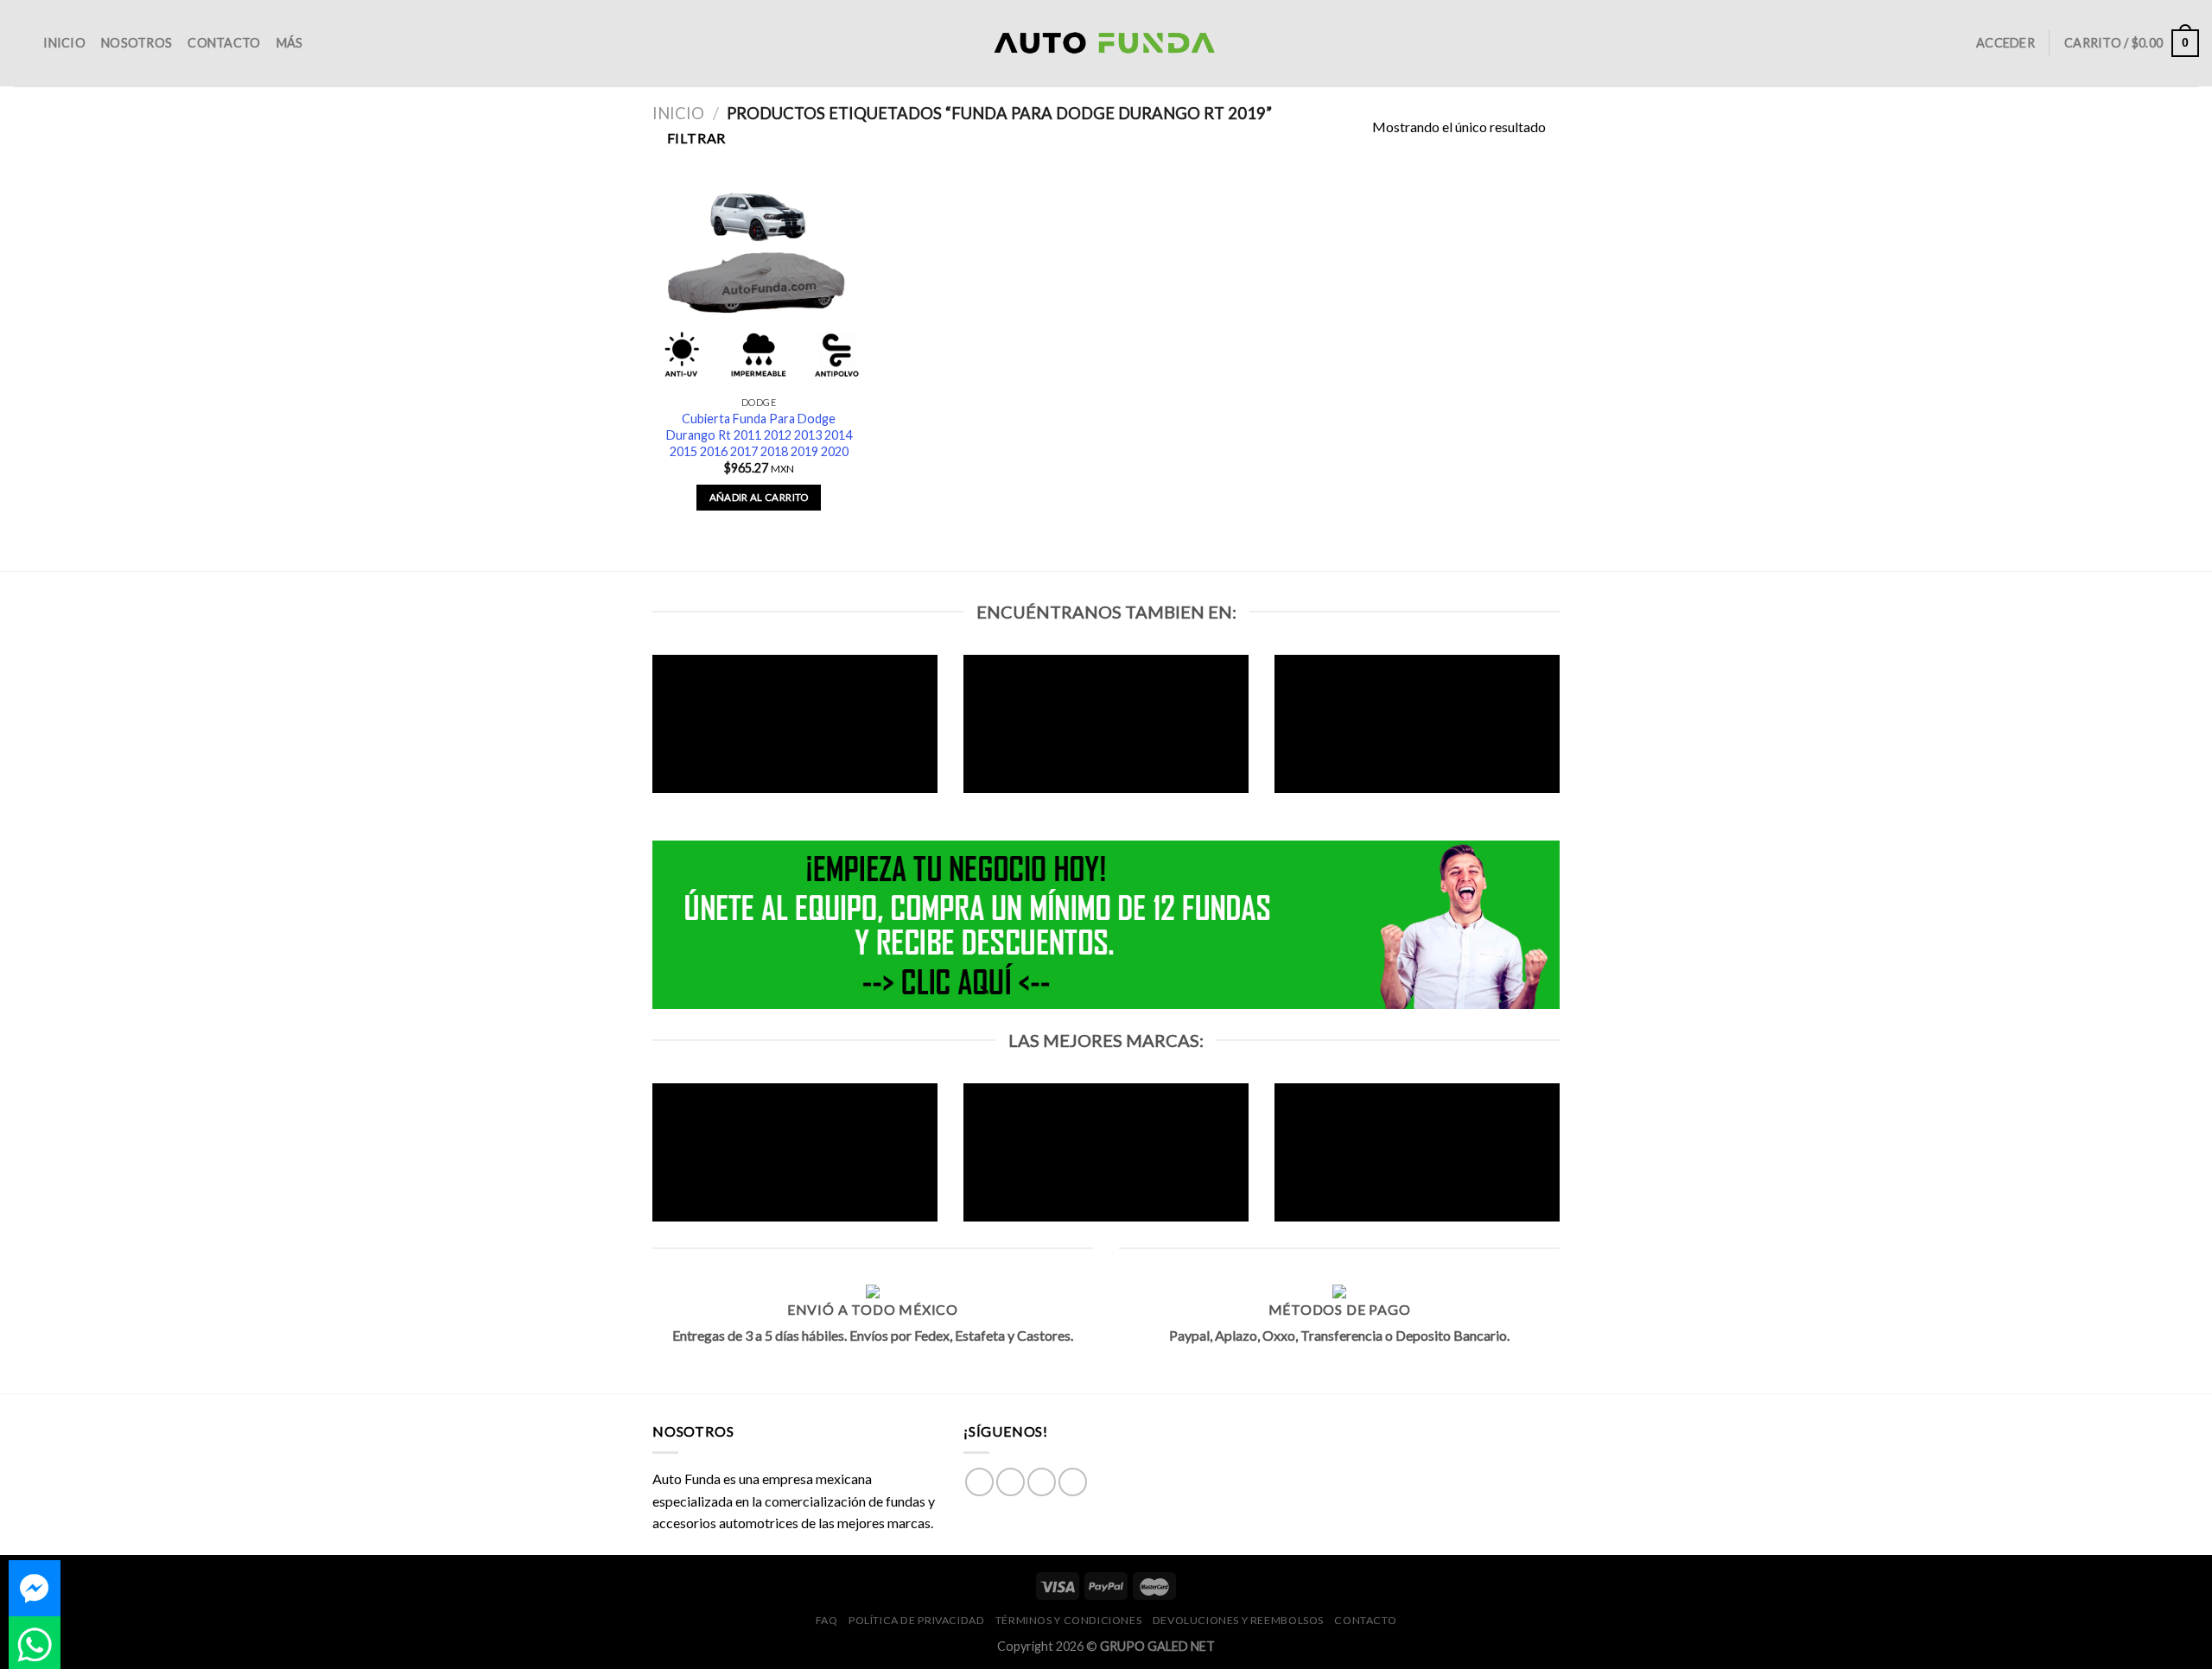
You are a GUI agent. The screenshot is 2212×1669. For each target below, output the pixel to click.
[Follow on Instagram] (1011, 1482)
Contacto (224, 43)
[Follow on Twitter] (1042, 1482)
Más (290, 43)
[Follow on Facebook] (979, 1482)
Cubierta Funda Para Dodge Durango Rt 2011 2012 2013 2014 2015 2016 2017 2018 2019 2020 (759, 435)
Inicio (64, 43)
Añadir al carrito (759, 497)
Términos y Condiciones (1068, 1620)
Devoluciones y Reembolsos (1238, 1620)
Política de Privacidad (916, 1620)
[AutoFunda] (1106, 44)
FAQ (827, 1620)
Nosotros (137, 43)
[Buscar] (20, 44)
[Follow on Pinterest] (1073, 1482)
